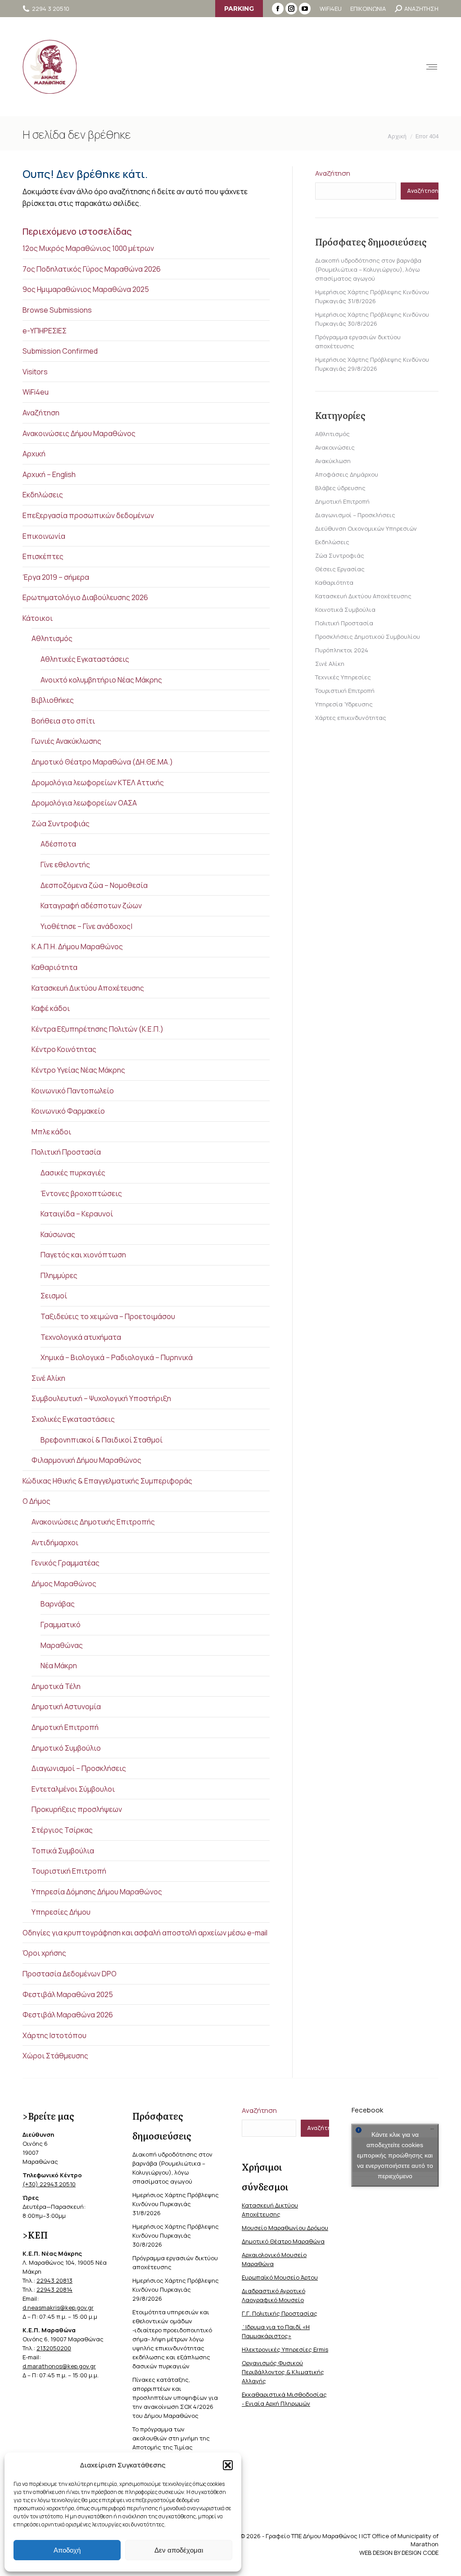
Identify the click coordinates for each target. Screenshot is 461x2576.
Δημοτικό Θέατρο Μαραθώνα (283, 2241)
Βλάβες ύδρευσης (340, 488)
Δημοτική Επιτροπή (65, 1727)
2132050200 (54, 2348)
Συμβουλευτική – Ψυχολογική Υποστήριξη (101, 1398)
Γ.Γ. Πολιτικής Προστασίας (280, 2313)
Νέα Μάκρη (59, 1666)
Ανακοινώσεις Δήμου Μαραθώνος (79, 433)
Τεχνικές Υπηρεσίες (343, 677)
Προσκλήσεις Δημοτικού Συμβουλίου (368, 637)
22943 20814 (54, 2289)
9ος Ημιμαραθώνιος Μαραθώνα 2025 (86, 289)
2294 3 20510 (51, 9)
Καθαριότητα (54, 967)
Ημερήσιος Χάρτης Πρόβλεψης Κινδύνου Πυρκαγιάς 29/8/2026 (176, 2289)
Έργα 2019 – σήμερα (56, 577)
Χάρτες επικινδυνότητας (351, 718)
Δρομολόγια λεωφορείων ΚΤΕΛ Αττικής (98, 783)
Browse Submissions (57, 310)
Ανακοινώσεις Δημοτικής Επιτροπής (93, 1522)
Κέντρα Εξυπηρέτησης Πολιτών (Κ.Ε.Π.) (97, 1029)
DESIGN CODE (420, 2553)
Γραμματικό (61, 1625)
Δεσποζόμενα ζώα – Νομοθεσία (94, 885)
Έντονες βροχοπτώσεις (81, 1193)
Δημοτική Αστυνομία (66, 1707)
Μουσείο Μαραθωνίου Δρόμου (285, 2228)
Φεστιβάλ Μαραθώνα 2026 (68, 2015)
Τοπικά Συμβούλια (63, 1851)
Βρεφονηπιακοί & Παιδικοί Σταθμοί (102, 1440)
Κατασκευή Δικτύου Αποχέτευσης (88, 988)
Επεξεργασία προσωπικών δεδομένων (88, 515)
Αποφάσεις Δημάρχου (347, 474)
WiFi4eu (36, 392)
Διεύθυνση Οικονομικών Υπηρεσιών (366, 528)
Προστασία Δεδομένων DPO (70, 1974)
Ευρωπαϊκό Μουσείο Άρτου (280, 2277)
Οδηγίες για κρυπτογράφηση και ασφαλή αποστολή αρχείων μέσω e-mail (145, 1933)
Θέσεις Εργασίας (340, 569)
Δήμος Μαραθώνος (64, 1584)
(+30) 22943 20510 (49, 2184)
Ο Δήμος (36, 1501)
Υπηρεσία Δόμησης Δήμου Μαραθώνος (97, 1892)
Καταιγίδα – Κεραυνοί (77, 1214)
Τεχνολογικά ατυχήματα (81, 1337)
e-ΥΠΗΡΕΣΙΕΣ (45, 331)
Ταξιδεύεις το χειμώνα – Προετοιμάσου (108, 1316)
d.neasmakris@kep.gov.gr (58, 2307)
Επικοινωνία (44, 536)
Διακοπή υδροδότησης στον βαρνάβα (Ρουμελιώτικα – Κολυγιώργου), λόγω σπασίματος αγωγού (368, 269)
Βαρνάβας (58, 1604)
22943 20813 (54, 2280)
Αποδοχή (67, 2550)
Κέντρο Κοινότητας (64, 1049)
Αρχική (34, 454)
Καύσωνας (58, 1234)
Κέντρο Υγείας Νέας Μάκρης (78, 1070)
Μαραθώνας (62, 1645)
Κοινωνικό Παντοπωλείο (73, 1091)
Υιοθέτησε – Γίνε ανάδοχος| (86, 926)
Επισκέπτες (43, 556)
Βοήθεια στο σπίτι (63, 721)
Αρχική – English (49, 474)
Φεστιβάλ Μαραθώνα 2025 (68, 1994)
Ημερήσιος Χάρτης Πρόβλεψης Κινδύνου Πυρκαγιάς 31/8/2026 (176, 2204)
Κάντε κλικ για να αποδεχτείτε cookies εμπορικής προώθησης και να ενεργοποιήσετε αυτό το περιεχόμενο (395, 2155)
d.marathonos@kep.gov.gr (59, 2366)
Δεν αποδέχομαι (179, 2550)
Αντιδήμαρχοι (55, 1543)
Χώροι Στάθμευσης (55, 2056)
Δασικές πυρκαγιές (73, 1173)
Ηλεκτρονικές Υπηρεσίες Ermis (285, 2349)
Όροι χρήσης (44, 1953)
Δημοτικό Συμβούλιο (66, 1748)
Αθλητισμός (52, 638)
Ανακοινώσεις (335, 447)
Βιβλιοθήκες (53, 700)
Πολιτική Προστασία (66, 1152)
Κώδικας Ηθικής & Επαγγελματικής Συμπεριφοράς (107, 1481)
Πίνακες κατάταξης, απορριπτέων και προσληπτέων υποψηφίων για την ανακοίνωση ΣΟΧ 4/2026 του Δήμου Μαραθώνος (175, 2398)
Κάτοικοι (38, 618)
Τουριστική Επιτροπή (69, 1871)
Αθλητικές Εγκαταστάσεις (85, 659)
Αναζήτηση (41, 413)
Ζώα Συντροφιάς (61, 824)
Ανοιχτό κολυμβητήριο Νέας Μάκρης (101, 680)
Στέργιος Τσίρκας (62, 1830)
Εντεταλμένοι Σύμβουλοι (73, 1789)
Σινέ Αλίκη (48, 1378)
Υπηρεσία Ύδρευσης (344, 704)
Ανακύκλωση (333, 461)
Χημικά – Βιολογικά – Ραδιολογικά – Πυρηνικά (117, 1357)
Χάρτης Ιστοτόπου (54, 2035)
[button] (228, 2465)
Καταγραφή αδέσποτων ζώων (91, 906)
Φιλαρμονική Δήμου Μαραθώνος (86, 1460)
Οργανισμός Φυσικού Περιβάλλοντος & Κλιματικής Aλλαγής (283, 2372)
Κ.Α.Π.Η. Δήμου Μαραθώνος (77, 947)
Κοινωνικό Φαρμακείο (68, 1111)
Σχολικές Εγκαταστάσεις (73, 1419)
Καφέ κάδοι (51, 1008)
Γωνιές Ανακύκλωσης (66, 741)
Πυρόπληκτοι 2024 (342, 650)
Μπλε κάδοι (51, 1132)
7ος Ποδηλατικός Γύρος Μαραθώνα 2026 (92, 269)
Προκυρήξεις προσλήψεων (77, 1809)
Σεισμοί (54, 1296)
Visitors (35, 372)
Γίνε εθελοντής (65, 865)
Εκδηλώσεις (43, 495)
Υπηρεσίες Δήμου (61, 1912)
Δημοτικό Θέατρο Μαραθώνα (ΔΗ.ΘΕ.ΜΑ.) (102, 762)
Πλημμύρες (59, 1275)
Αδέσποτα (58, 844)
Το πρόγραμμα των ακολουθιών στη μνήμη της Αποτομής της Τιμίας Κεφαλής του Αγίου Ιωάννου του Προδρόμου (172, 2447)
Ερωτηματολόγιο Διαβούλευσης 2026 (85, 597)
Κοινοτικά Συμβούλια (345, 610)
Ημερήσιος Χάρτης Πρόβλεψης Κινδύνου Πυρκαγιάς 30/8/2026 (176, 2235)
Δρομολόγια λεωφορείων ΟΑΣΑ (84, 803)
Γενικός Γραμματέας (66, 1563)
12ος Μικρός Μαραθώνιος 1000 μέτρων (88, 248)
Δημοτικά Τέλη (56, 1686)
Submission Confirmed (60, 351)
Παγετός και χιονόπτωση (83, 1255)
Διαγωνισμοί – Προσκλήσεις (79, 1768)
